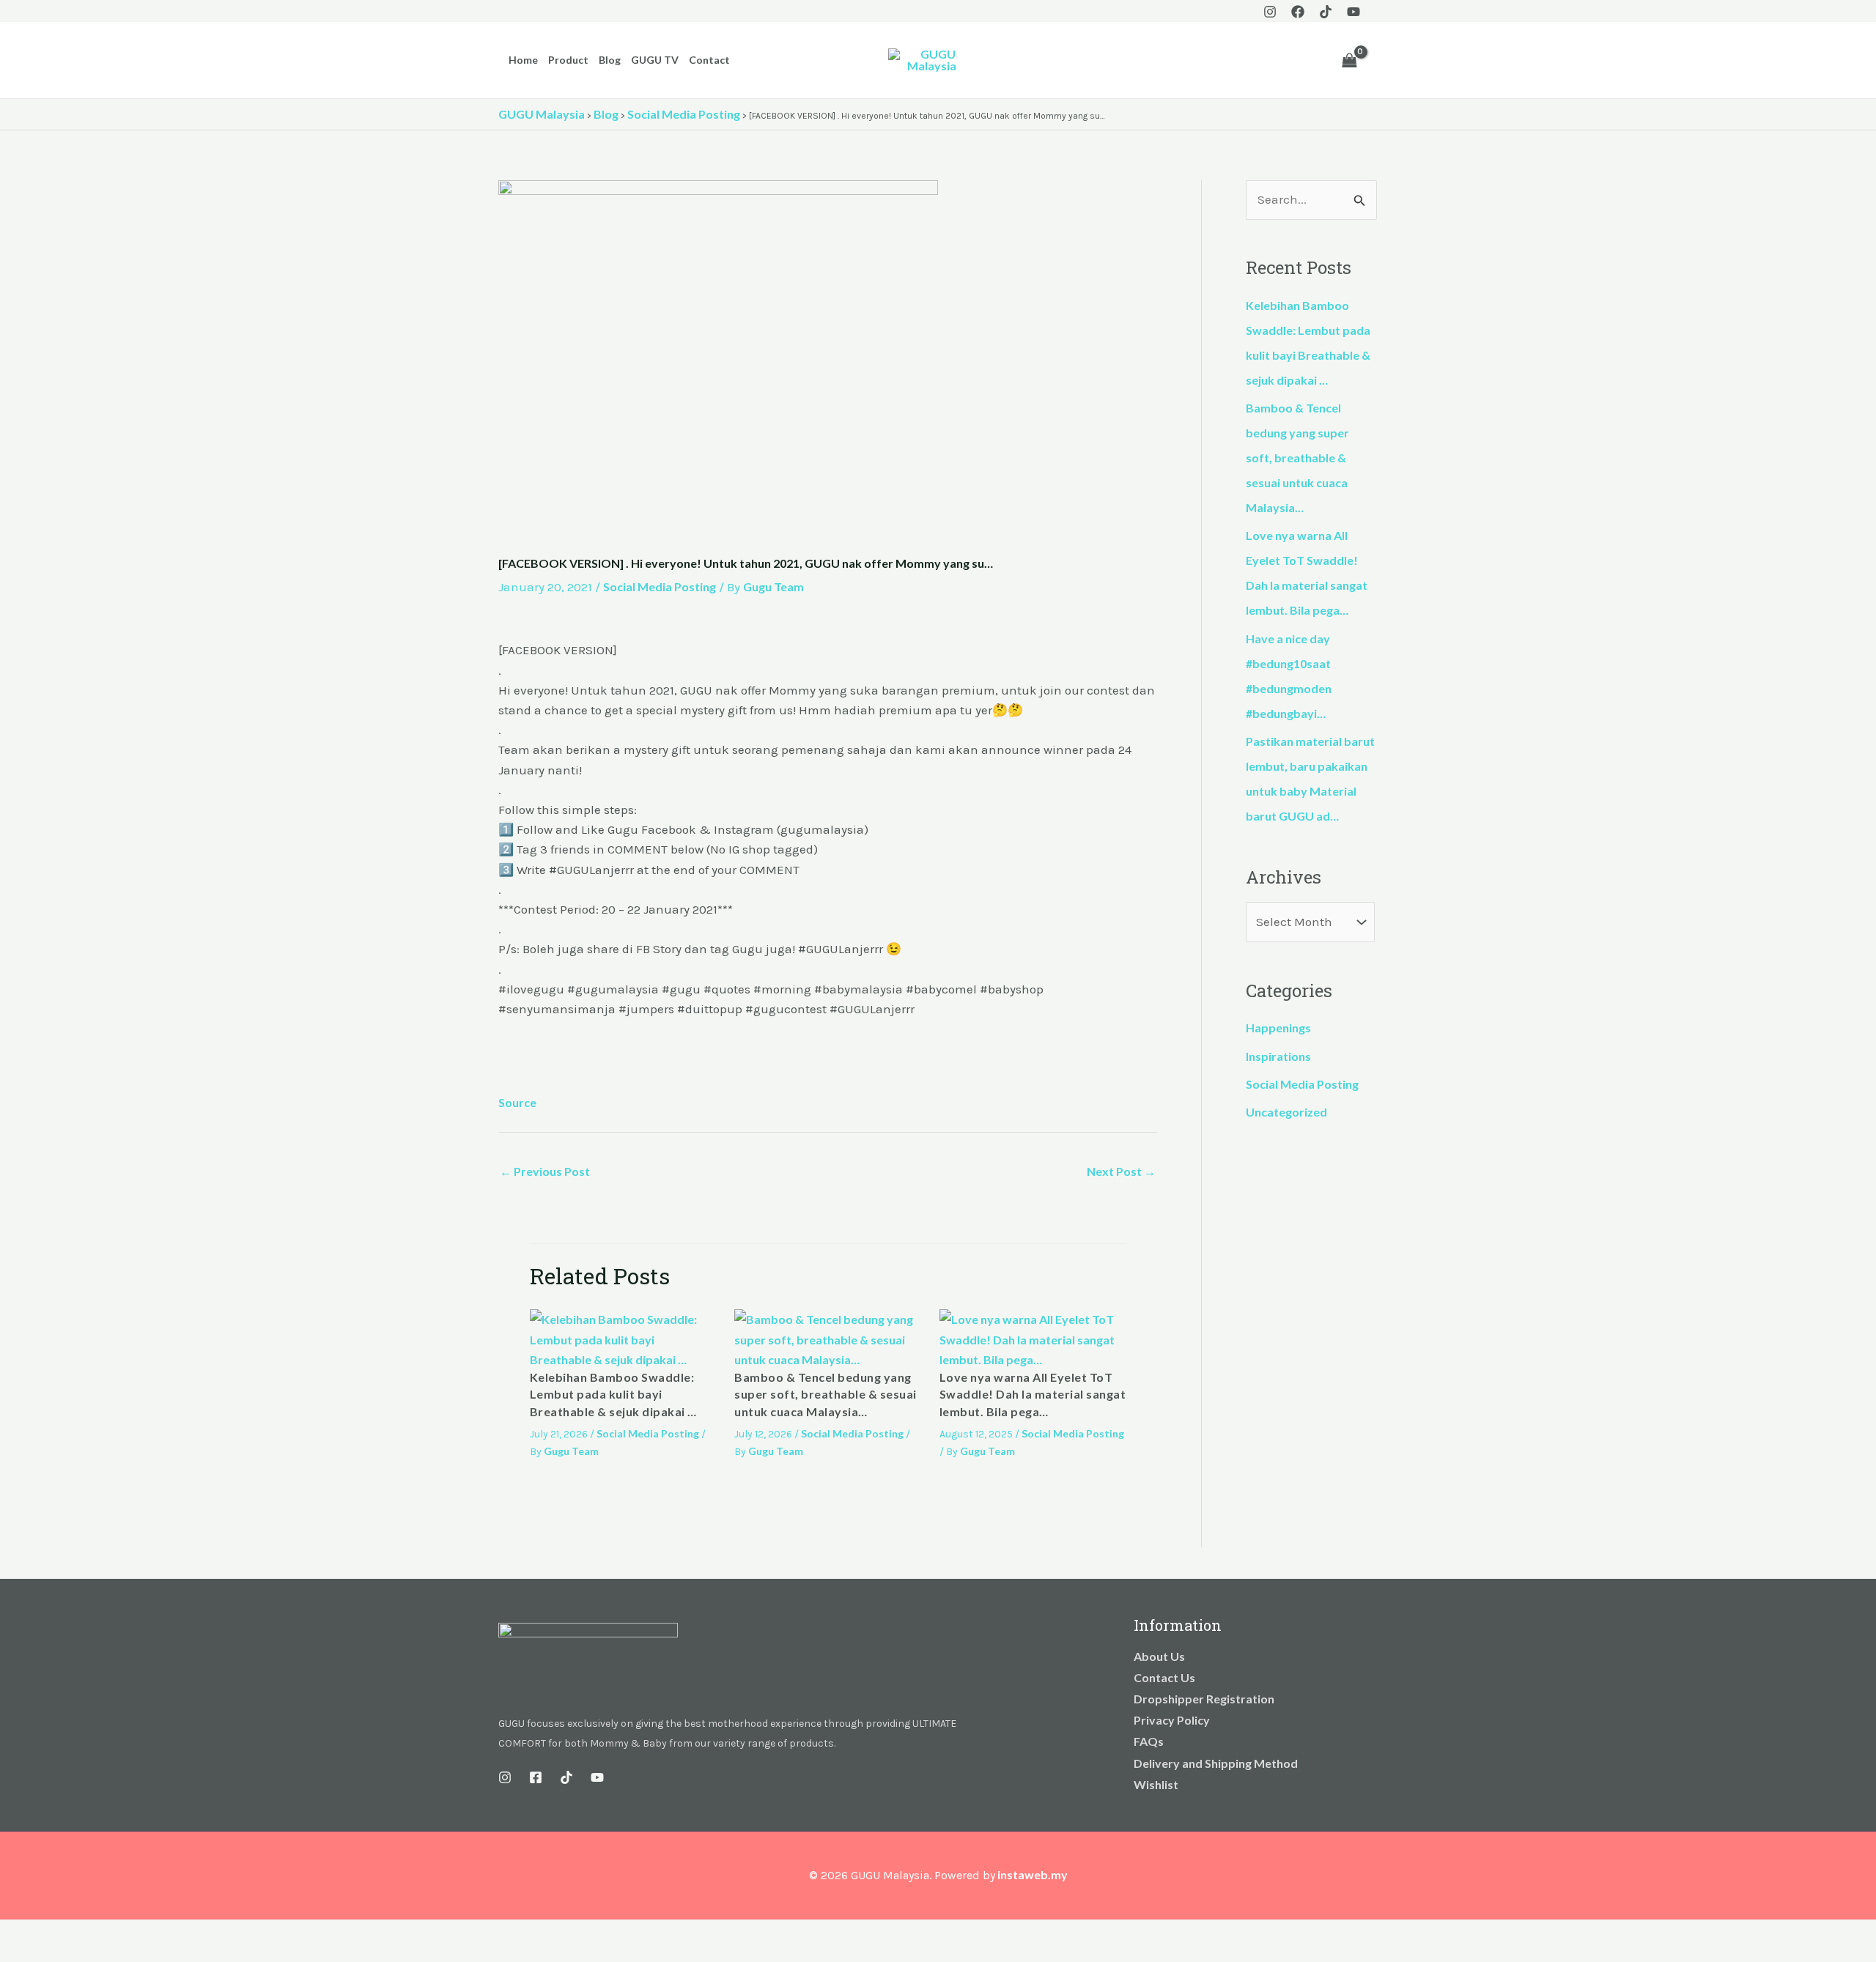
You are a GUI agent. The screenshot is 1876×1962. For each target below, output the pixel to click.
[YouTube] (1354, 12)
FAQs (1149, 1741)
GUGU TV (655, 60)
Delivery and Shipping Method (1216, 1763)
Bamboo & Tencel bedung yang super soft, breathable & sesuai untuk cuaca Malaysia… (826, 1394)
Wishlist (1156, 1784)
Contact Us (1164, 1677)
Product (568, 60)
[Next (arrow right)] (47, 1955)
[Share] (79, 1933)
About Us (1159, 1656)
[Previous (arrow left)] (15, 1955)
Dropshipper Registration (1204, 1699)
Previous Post (545, 1171)
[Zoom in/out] (15, 1933)
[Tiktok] (1326, 12)
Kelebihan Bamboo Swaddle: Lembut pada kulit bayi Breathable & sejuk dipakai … (613, 1394)
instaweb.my (1033, 1874)
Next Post (1121, 1171)
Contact (709, 60)
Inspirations (1278, 1056)
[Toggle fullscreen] (47, 1933)
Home (523, 60)
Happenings (1278, 1028)
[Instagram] (1270, 12)
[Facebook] (1298, 12)
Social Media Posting (660, 586)
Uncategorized (1286, 1112)
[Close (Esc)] (111, 1933)
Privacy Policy (1172, 1720)
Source (517, 1102)
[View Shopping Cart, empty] (1349, 60)
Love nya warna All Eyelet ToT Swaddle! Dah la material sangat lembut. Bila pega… (1033, 1394)
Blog (610, 60)
